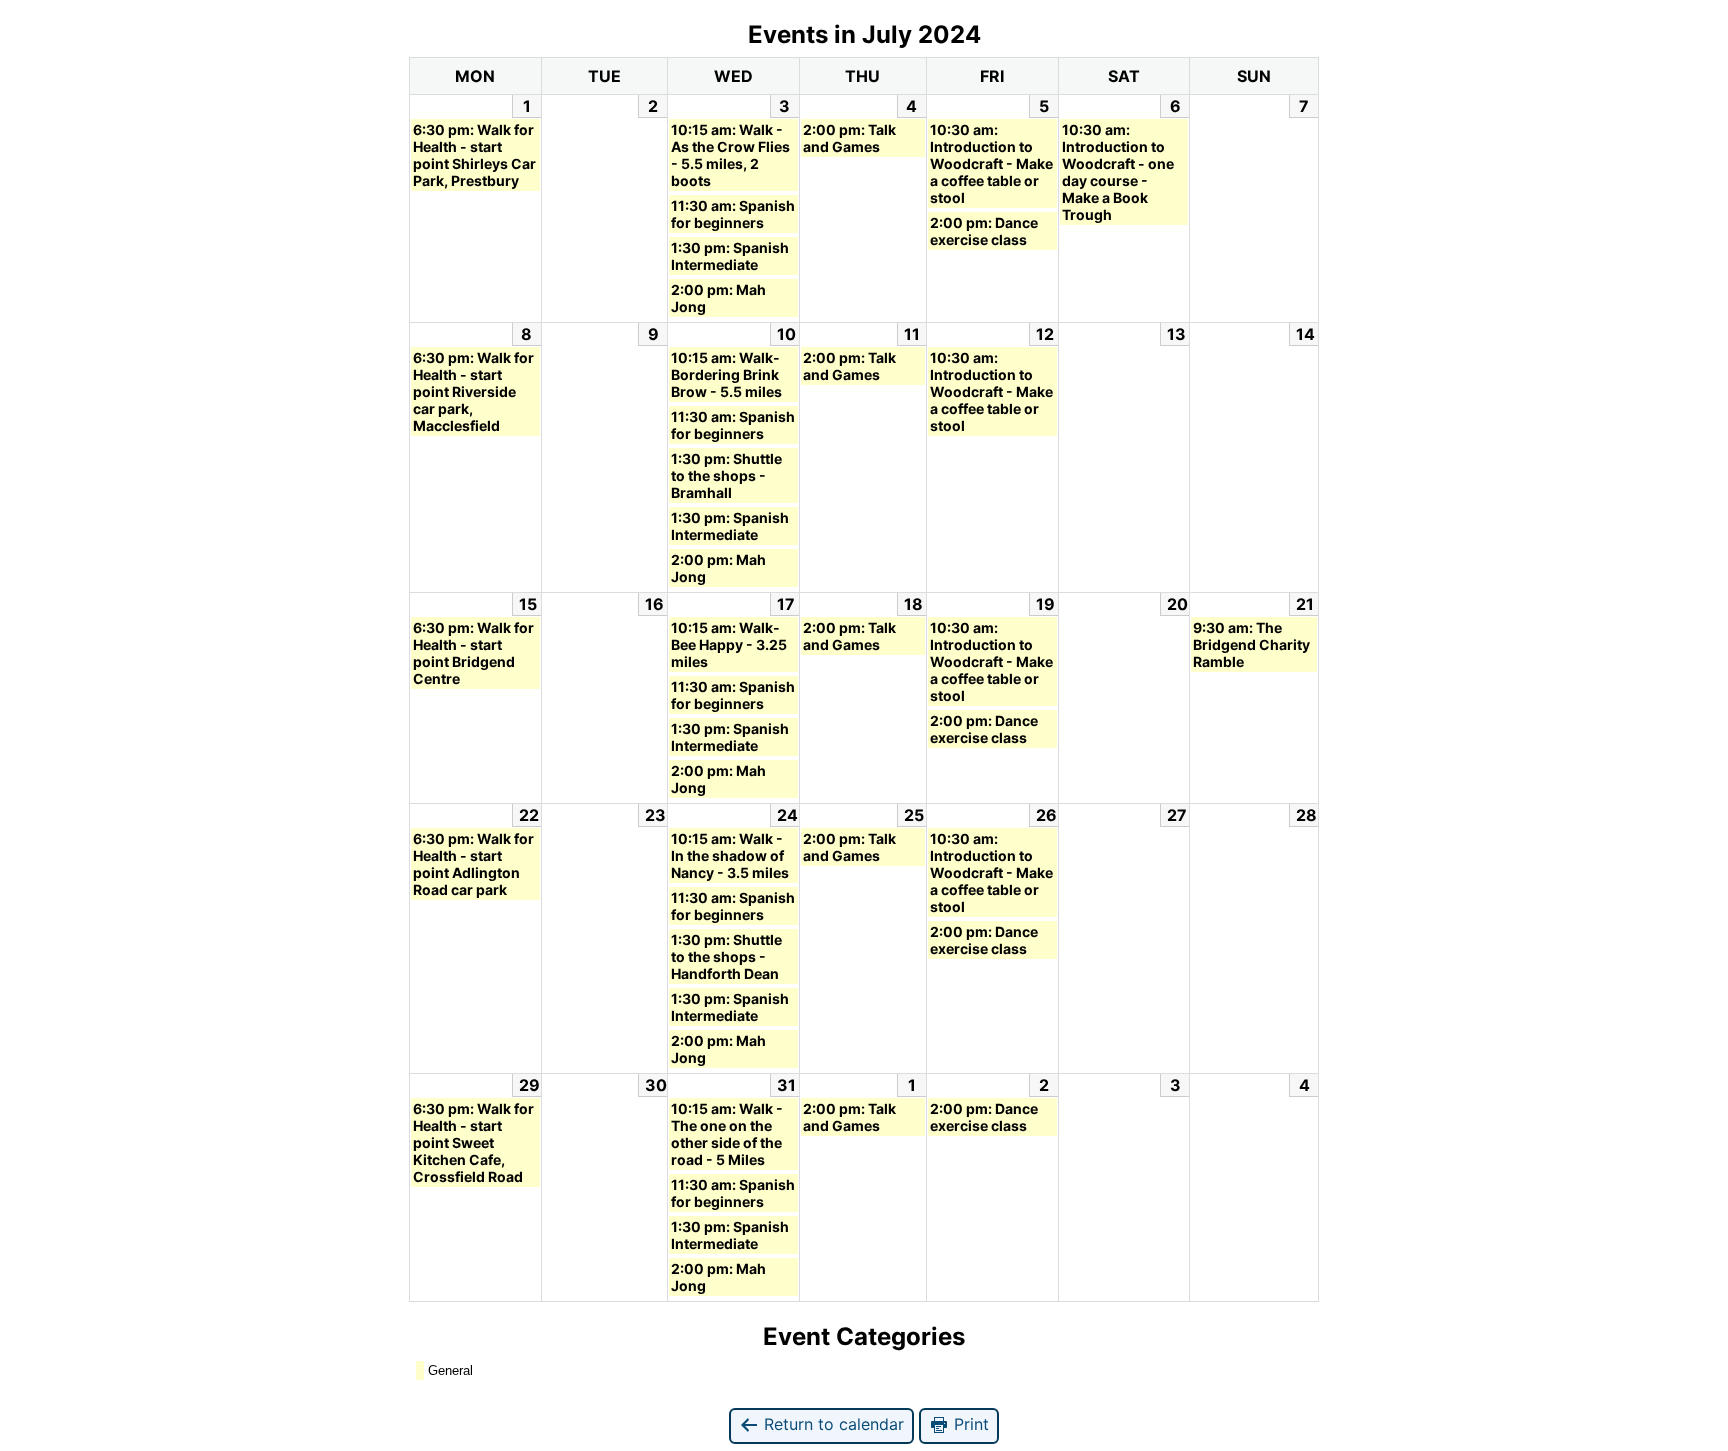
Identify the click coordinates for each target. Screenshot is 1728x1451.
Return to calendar (831, 1424)
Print (969, 1424)
